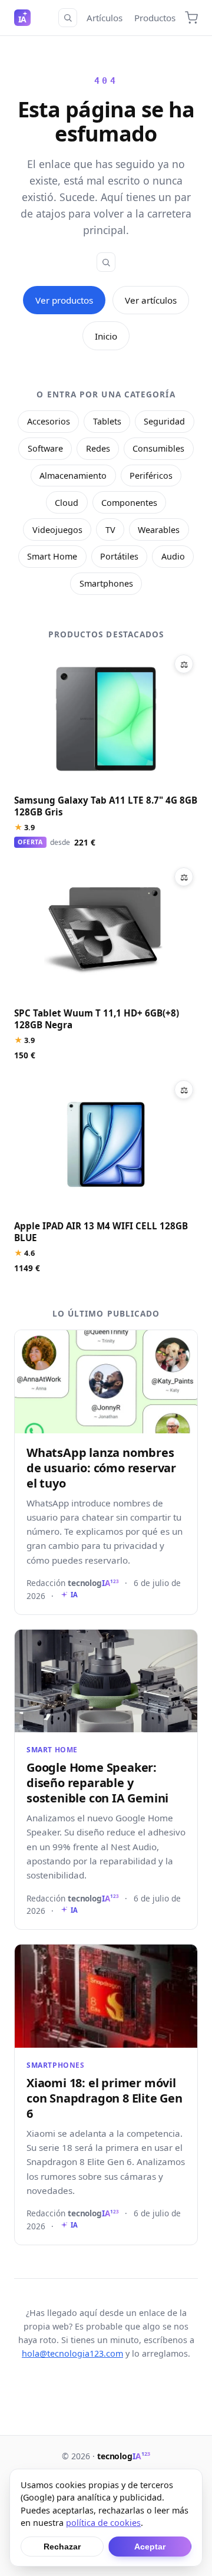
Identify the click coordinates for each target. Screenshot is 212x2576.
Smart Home (52, 556)
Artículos (105, 18)
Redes (98, 448)
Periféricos (151, 476)
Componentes (129, 503)
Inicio (106, 336)
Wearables (159, 530)
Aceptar (150, 2547)
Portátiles (119, 556)
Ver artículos (151, 300)
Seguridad (164, 421)
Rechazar (62, 2547)
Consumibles (158, 448)
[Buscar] (68, 18)
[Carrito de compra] (191, 18)
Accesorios (49, 421)
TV (110, 530)
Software (45, 448)
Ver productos (64, 300)
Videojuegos (57, 530)
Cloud (67, 503)
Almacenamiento (73, 476)
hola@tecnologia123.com (72, 2353)
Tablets (107, 421)
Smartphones (106, 583)
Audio (173, 556)
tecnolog (124, 2456)
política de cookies (103, 2523)
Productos (155, 18)
